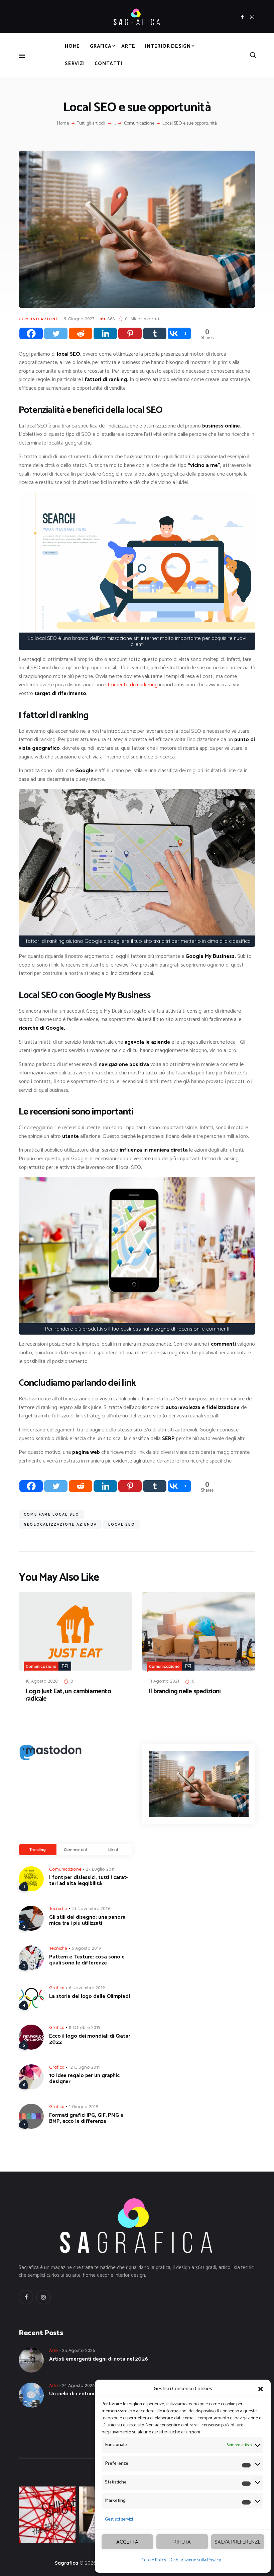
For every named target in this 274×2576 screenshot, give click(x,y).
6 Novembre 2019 (87, 1988)
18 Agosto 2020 (42, 1681)
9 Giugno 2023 (79, 319)
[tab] (38, 1850)
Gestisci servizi (119, 2519)
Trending (38, 1850)
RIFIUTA (182, 2542)
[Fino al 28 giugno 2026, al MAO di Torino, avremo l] (47, 2515)
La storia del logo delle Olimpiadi (90, 1997)
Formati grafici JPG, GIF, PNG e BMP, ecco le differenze (86, 2118)
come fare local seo (51, 1514)
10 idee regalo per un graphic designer (84, 2079)
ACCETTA (127, 2542)
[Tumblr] (155, 333)
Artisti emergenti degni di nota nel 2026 (99, 2359)
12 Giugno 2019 (85, 2067)
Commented (75, 1850)
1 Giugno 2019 (84, 2106)
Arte (53, 2350)
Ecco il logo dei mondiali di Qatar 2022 (90, 2039)
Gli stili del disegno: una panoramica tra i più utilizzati (88, 1920)
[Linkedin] (105, 333)
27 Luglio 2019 (101, 1869)
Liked (113, 1850)
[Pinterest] (130, 333)
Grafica (57, 1988)
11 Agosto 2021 (164, 1681)
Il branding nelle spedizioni (185, 1692)
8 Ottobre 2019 (85, 2027)
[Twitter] (56, 333)
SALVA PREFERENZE (238, 2542)
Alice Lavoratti (145, 319)
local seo (122, 1524)
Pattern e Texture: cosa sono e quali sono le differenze (87, 1960)
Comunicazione (139, 124)
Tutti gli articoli (91, 123)
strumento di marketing (131, 685)
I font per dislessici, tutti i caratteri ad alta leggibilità (88, 1881)
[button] (261, 2389)
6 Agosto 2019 (86, 1948)
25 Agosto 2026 (79, 2350)
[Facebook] (31, 333)
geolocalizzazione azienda (60, 1524)
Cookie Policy (154, 2560)
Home (63, 124)
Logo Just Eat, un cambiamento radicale (68, 1695)
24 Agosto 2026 (78, 2385)
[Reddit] (81, 333)
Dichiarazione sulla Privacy (195, 2560)
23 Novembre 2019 (91, 1908)
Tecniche (58, 1908)
